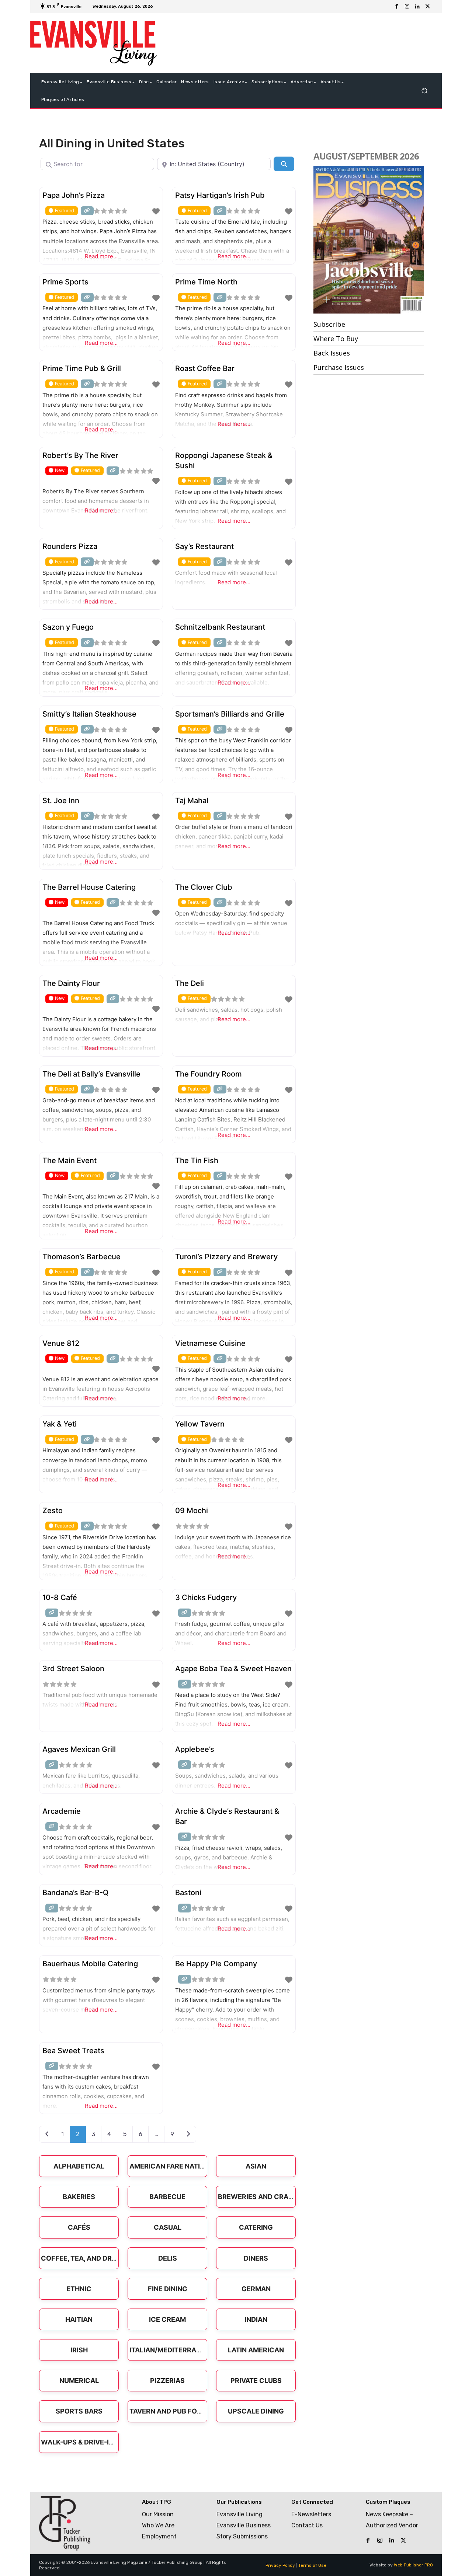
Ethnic (79, 2289)
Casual (168, 2227)
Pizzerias (167, 2381)
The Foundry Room (209, 1074)
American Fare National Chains (188, 2166)
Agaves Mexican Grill (79, 1749)
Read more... (101, 256)
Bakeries (79, 2197)
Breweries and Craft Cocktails (277, 2197)
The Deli (190, 983)
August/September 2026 (366, 156)
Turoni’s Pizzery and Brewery (226, 1257)
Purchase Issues (339, 367)
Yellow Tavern (200, 1424)
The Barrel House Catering (89, 887)
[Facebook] (397, 7)
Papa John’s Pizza (74, 195)
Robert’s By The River (80, 455)
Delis (168, 2258)
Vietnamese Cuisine (210, 1343)
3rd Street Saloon (73, 1669)
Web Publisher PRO (413, 2565)
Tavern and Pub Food (168, 2411)
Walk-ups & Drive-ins (79, 2442)
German (256, 2289)
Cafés (79, 2227)
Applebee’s (195, 1749)
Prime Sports (65, 282)
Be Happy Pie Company (216, 1964)
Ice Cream (167, 2319)
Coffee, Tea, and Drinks (84, 2258)
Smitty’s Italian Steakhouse (89, 714)
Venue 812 (61, 1343)
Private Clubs (256, 2381)
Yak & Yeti (60, 1424)
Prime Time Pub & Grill (82, 368)
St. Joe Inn (61, 801)
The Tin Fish (197, 1161)
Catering (256, 2227)
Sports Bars (79, 2411)
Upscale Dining (256, 2411)
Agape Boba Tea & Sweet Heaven (233, 1669)
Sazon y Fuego (68, 627)
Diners (256, 2258)
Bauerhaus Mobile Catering (90, 1964)
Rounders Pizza (70, 546)
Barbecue (167, 2197)
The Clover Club (204, 887)
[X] (428, 7)
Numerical (79, 2381)
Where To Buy (336, 339)
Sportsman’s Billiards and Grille (230, 714)
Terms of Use (312, 2565)
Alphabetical (79, 2166)
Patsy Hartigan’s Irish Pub (220, 195)
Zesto (53, 1511)
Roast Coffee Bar (205, 368)
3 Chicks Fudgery (206, 1597)
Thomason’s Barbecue (81, 1257)
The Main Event (70, 1161)
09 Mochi (192, 1511)
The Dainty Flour (71, 983)
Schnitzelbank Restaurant (220, 627)
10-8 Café (60, 1597)
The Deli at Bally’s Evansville (91, 1074)
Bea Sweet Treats (73, 2051)
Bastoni (188, 1893)
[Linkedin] (417, 7)
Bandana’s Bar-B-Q (75, 1893)
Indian (256, 2319)
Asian (256, 2166)
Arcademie (62, 1811)
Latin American (256, 2350)
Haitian (79, 2319)
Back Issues (332, 353)
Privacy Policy (280, 2565)
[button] (424, 91)
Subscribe (329, 324)
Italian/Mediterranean (172, 2350)
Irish (79, 2350)
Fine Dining (168, 2289)
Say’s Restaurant (204, 546)
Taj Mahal (192, 801)
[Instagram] (407, 7)
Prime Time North (206, 282)
